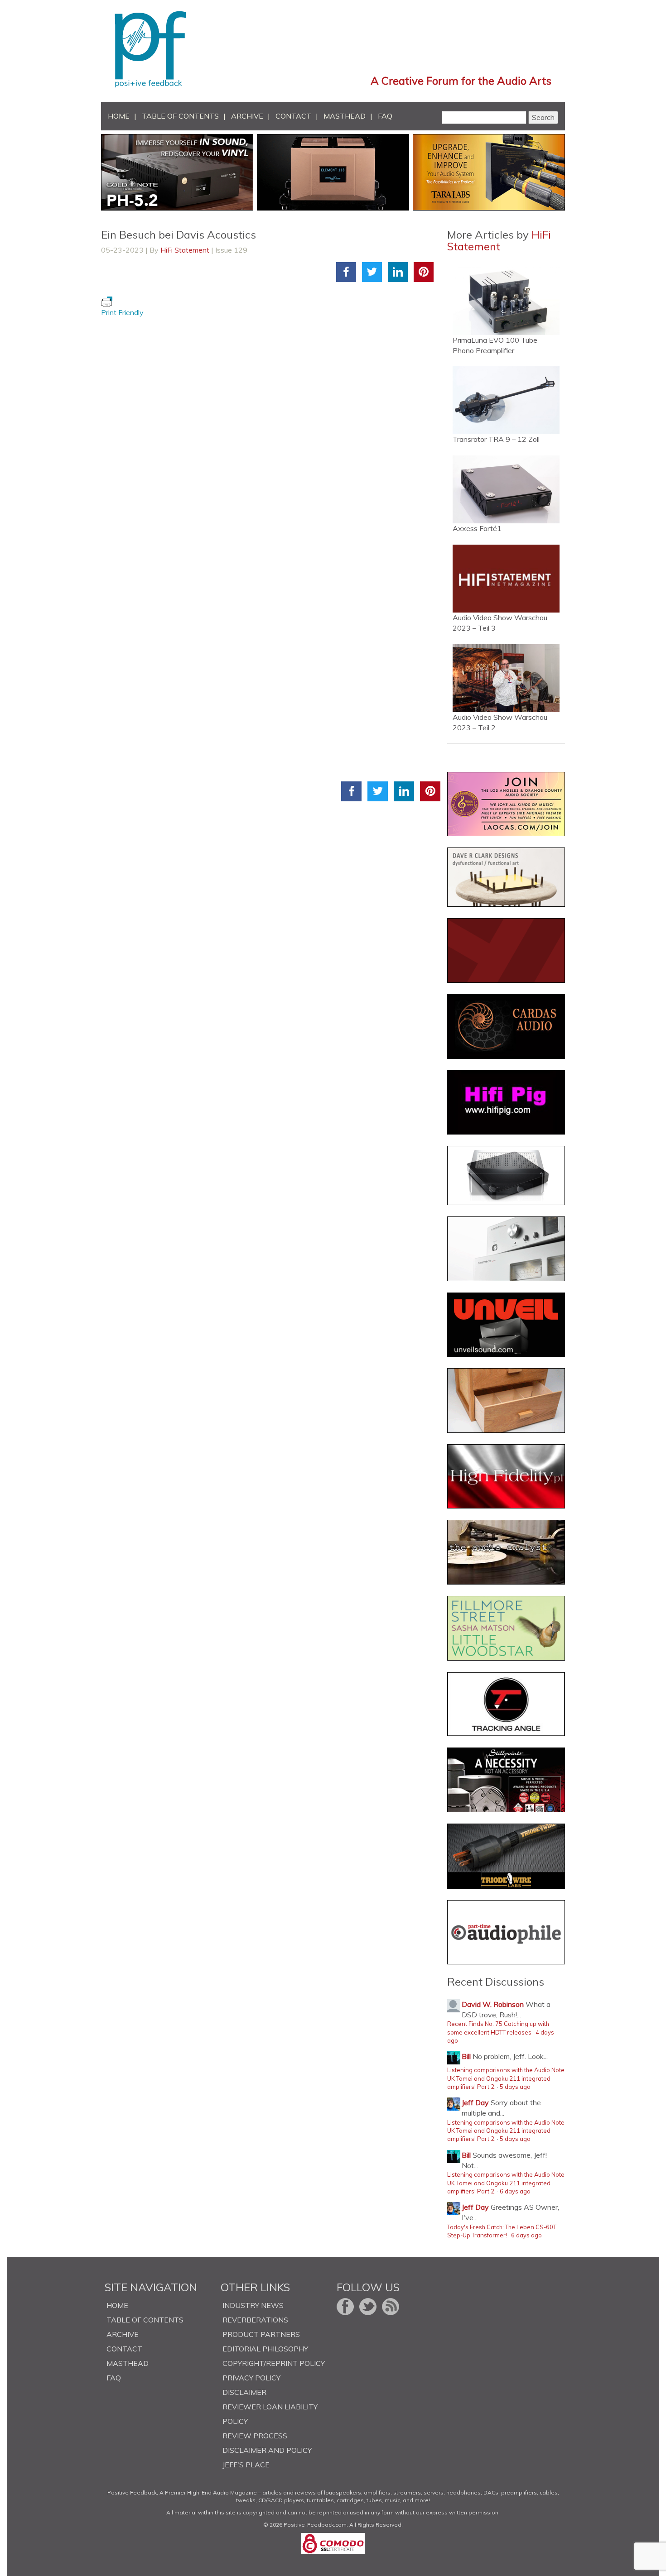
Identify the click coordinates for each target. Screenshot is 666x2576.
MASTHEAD (345, 116)
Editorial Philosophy (265, 2349)
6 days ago (515, 2191)
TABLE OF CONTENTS (180, 116)
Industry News (253, 2305)
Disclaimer (244, 2392)
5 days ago (515, 2087)
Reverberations (255, 2320)
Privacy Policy (251, 2378)
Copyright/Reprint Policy (274, 2363)
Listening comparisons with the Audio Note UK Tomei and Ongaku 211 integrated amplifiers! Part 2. (506, 2078)
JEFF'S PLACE (246, 2465)
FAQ (385, 116)
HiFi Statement (185, 250)
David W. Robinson (493, 2004)
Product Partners (261, 2334)
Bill (466, 2056)
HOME (119, 116)
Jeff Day (475, 2102)
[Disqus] (271, 431)
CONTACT (293, 116)
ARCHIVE (247, 116)
